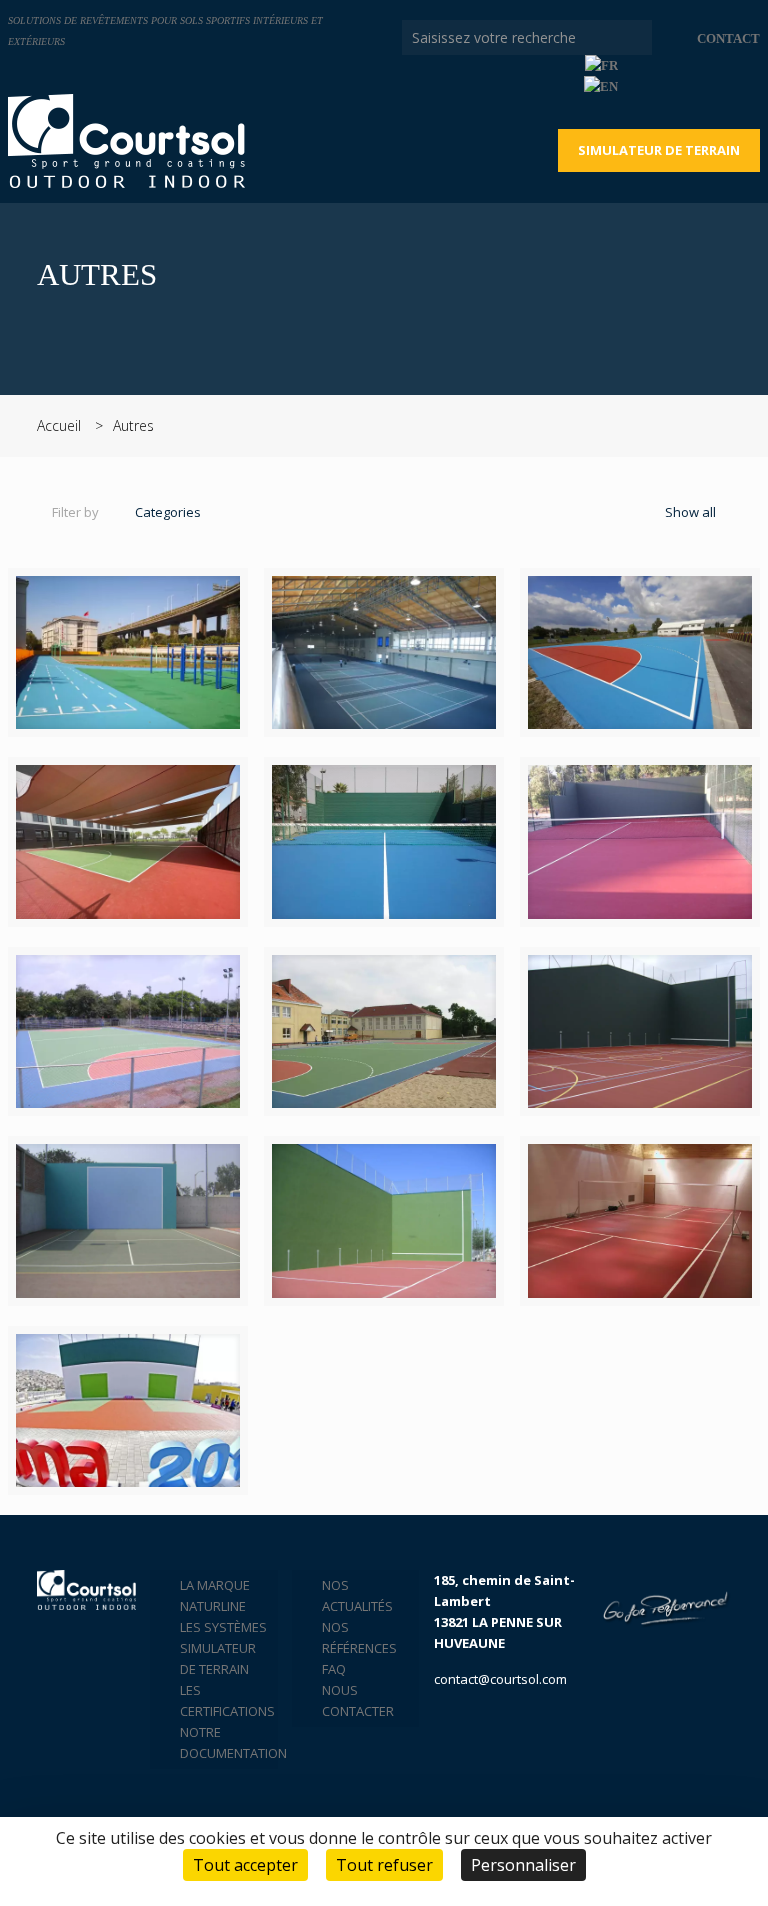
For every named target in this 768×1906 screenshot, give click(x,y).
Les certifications (223, 1700)
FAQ (334, 1669)
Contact (728, 38)
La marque (215, 1585)
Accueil (59, 425)
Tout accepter (245, 1865)
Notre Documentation (223, 1742)
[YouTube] (695, 86)
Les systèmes (223, 1627)
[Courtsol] (126, 141)
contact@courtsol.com (500, 1679)
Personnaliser (523, 1865)
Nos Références (359, 1637)
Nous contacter (358, 1700)
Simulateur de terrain (659, 150)
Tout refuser (384, 1865)
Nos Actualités (357, 1595)
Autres (133, 425)
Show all (689, 512)
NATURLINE (213, 1606)
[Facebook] (668, 86)
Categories (168, 512)
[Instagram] (749, 86)
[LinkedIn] (722, 86)
